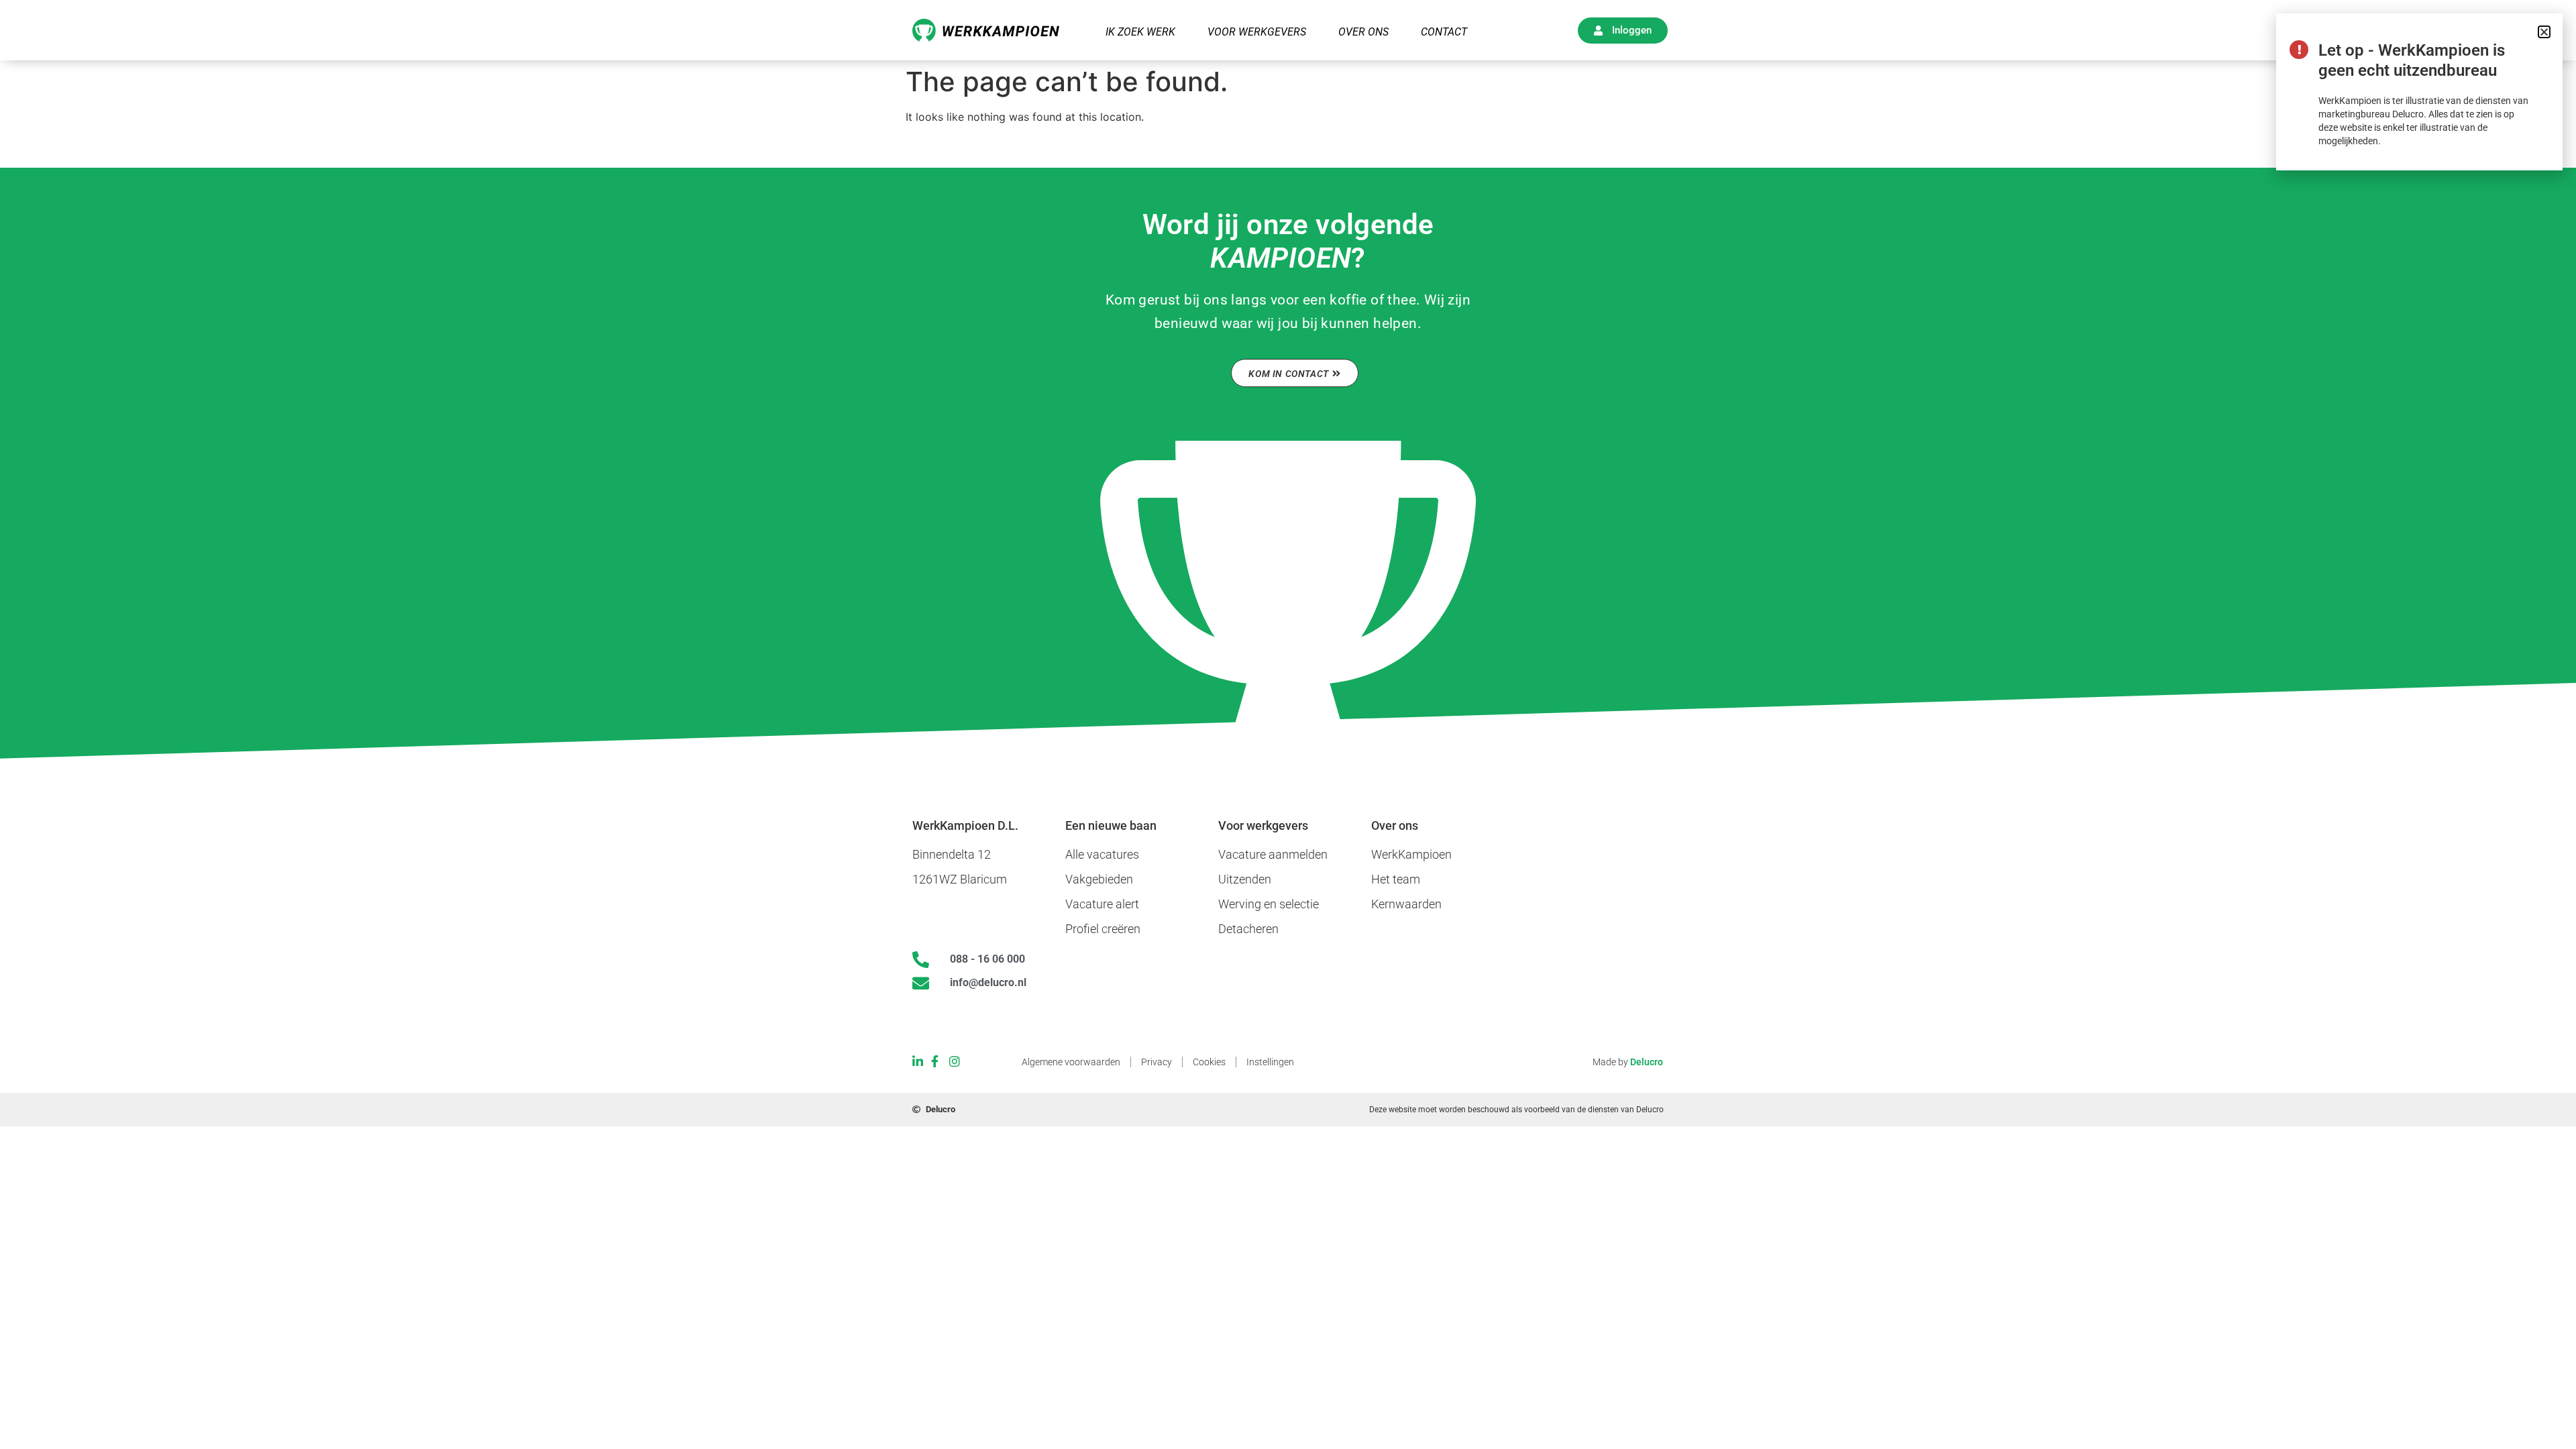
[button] (2544, 32)
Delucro (1647, 1062)
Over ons (1363, 32)
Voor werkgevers (1257, 32)
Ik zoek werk (1140, 32)
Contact (1444, 32)
